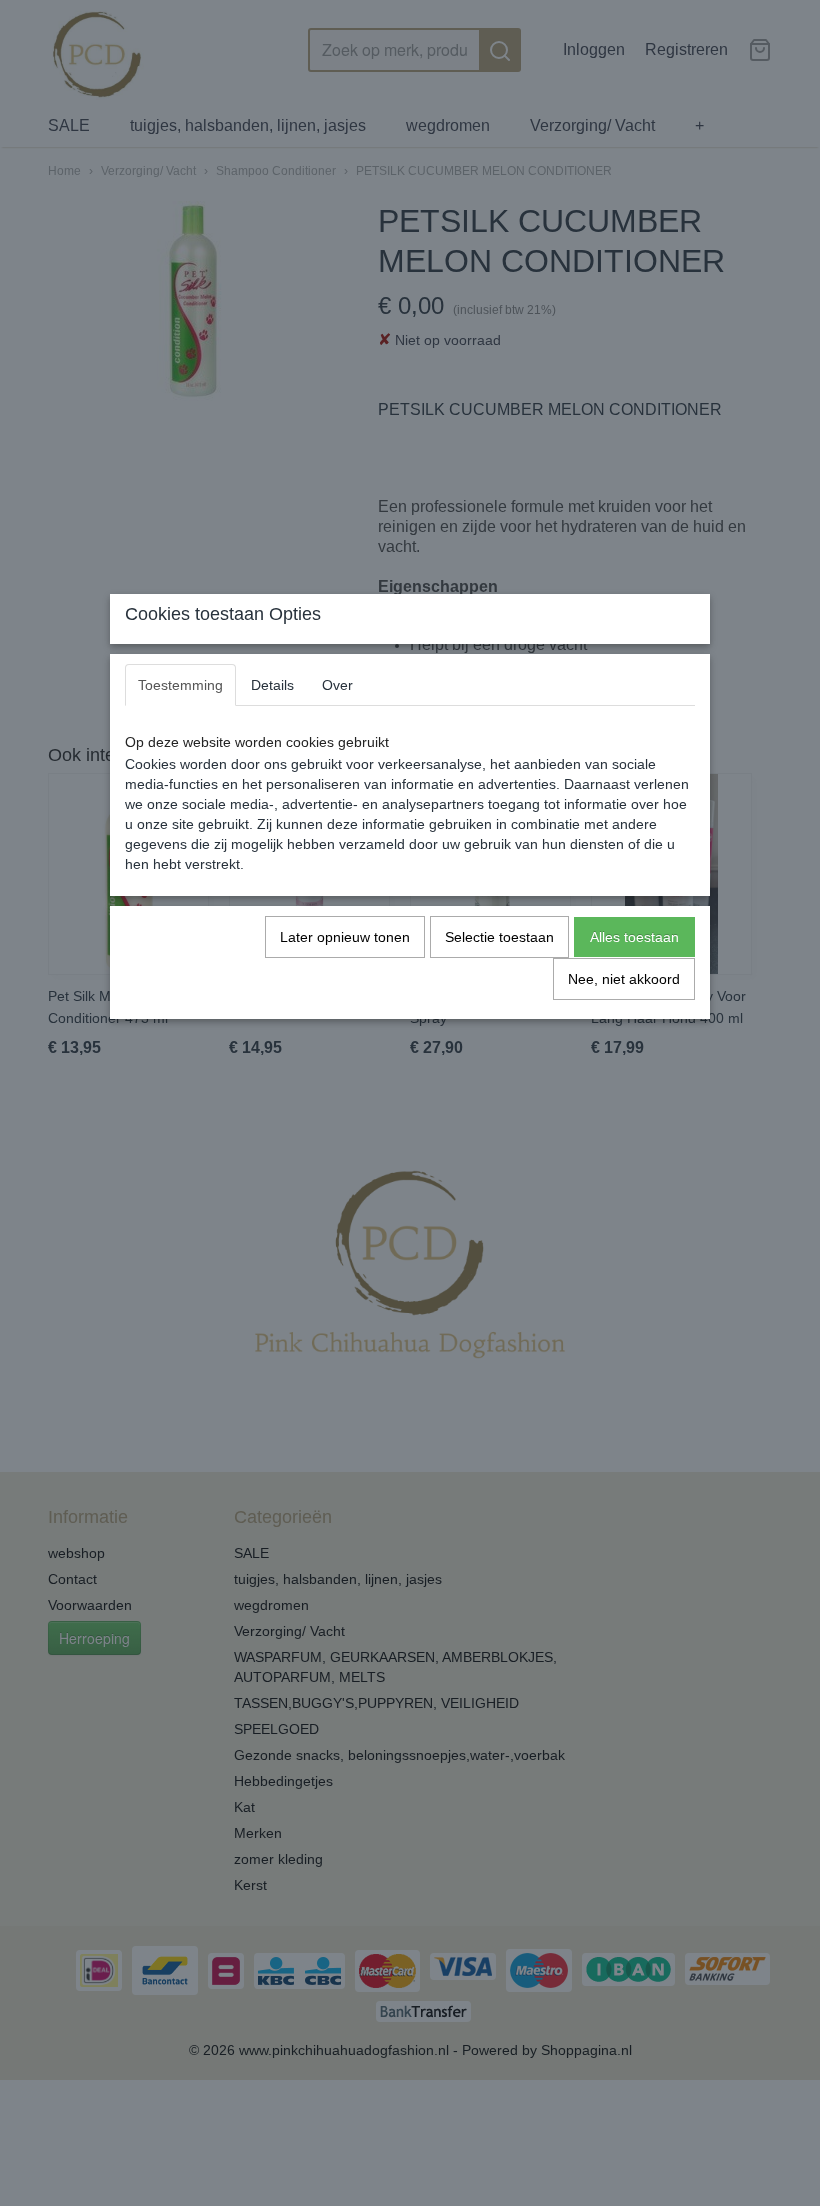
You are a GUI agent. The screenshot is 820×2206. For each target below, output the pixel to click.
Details (272, 685)
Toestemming (180, 685)
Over (337, 685)
